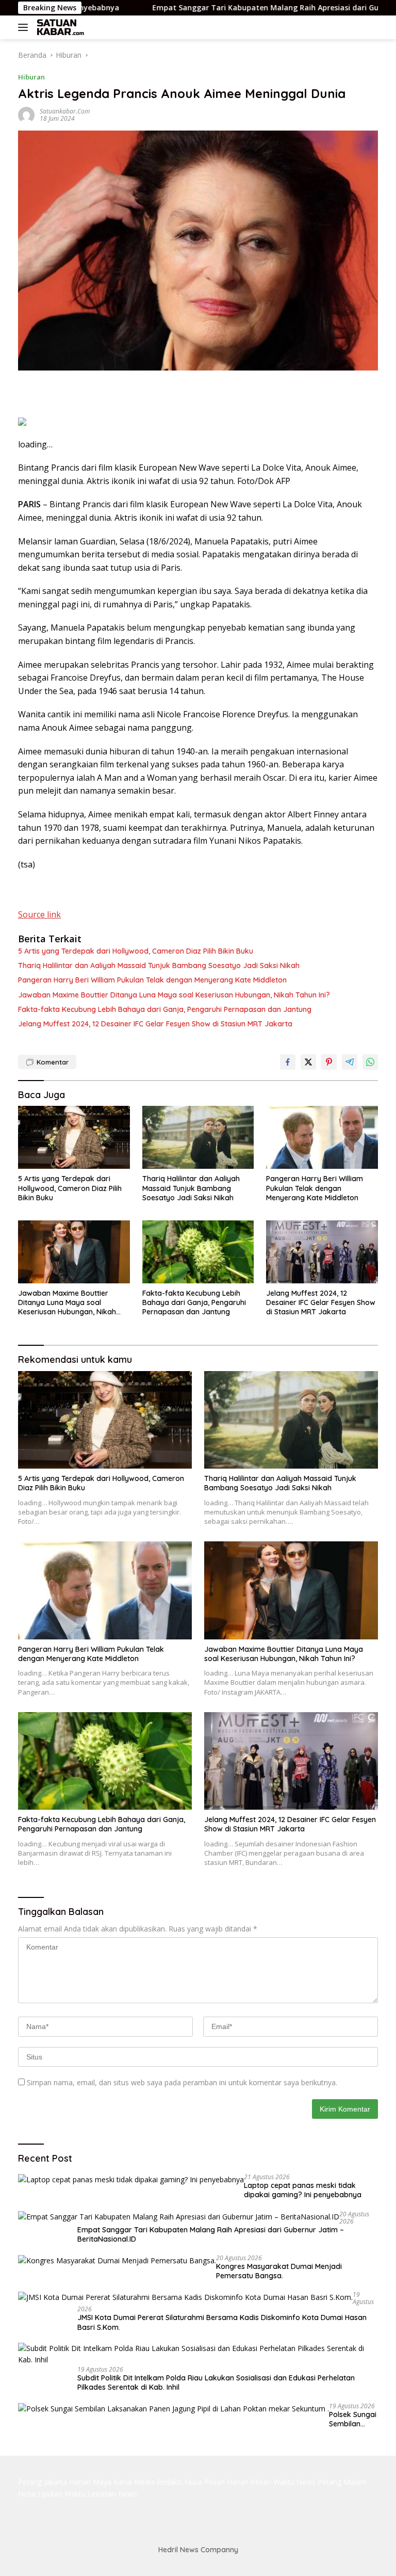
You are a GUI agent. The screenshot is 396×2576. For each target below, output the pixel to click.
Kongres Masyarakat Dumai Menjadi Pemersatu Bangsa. (279, 2271)
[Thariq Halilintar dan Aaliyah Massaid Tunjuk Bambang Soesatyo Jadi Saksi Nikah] (198, 1137)
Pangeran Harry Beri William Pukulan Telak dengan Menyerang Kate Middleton (152, 980)
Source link (39, 914)
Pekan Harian (226, 2482)
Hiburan (31, 77)
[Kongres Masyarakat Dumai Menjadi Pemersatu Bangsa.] (117, 2260)
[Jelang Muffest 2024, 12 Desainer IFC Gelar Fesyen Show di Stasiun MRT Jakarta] (322, 1252)
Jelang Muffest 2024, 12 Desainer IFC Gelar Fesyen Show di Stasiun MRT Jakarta (155, 1024)
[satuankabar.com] (59, 27)
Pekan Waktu (273, 2482)
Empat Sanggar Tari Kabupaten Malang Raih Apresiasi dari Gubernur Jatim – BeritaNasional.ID (211, 2234)
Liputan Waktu (62, 2494)
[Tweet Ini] (308, 1062)
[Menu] (25, 27)
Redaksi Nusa (179, 2482)
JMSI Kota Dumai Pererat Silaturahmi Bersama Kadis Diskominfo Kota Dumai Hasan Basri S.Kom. (222, 2322)
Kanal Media (134, 2482)
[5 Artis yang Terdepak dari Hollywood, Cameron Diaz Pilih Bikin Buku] (74, 1137)
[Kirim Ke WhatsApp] (370, 1062)
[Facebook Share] (288, 1062)
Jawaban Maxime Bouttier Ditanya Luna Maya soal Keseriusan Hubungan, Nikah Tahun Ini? (174, 995)
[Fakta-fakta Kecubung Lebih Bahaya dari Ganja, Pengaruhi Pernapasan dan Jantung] (198, 1252)
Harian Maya (90, 2482)
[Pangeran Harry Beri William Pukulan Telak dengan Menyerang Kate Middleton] (322, 1137)
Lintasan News (112, 2494)
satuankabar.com (65, 111)
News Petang (319, 2482)
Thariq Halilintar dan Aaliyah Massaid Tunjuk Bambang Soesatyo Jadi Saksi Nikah (159, 965)
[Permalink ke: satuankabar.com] (26, 114)
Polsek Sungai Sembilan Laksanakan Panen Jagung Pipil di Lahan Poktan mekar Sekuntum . (353, 2419)
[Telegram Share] (350, 1062)
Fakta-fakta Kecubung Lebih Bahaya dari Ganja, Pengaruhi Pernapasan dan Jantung (165, 1009)
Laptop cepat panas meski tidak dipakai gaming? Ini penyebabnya (303, 2190)
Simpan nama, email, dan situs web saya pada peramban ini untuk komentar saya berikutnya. (182, 2082)
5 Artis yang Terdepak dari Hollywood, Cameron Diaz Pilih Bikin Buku (136, 951)
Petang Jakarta (43, 2482)
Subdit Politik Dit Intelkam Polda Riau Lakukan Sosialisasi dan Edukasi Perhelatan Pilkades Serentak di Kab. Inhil (216, 2382)
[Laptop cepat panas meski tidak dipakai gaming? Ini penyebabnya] (131, 2179)
